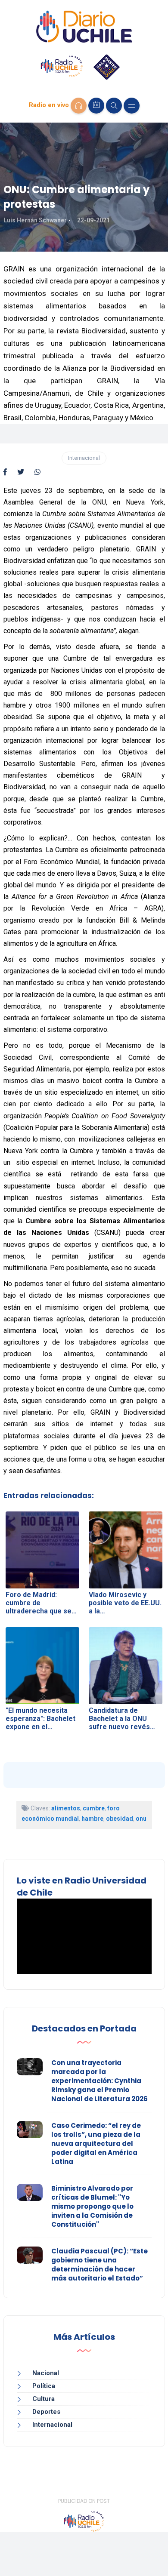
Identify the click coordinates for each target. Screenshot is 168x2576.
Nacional (46, 2373)
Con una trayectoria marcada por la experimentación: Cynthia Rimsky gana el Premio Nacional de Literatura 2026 (100, 2081)
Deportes (46, 2412)
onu (141, 1819)
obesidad (120, 1819)
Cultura (44, 2399)
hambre (92, 1819)
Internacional (84, 458)
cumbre (94, 1808)
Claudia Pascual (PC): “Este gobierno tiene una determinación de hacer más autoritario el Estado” (100, 2265)
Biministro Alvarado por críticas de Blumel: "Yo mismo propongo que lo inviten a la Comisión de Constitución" (92, 2206)
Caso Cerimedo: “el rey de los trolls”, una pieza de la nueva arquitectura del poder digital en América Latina (96, 2144)
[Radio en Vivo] (79, 106)
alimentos (66, 1808)
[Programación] (96, 106)
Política (44, 2386)
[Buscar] (114, 106)
